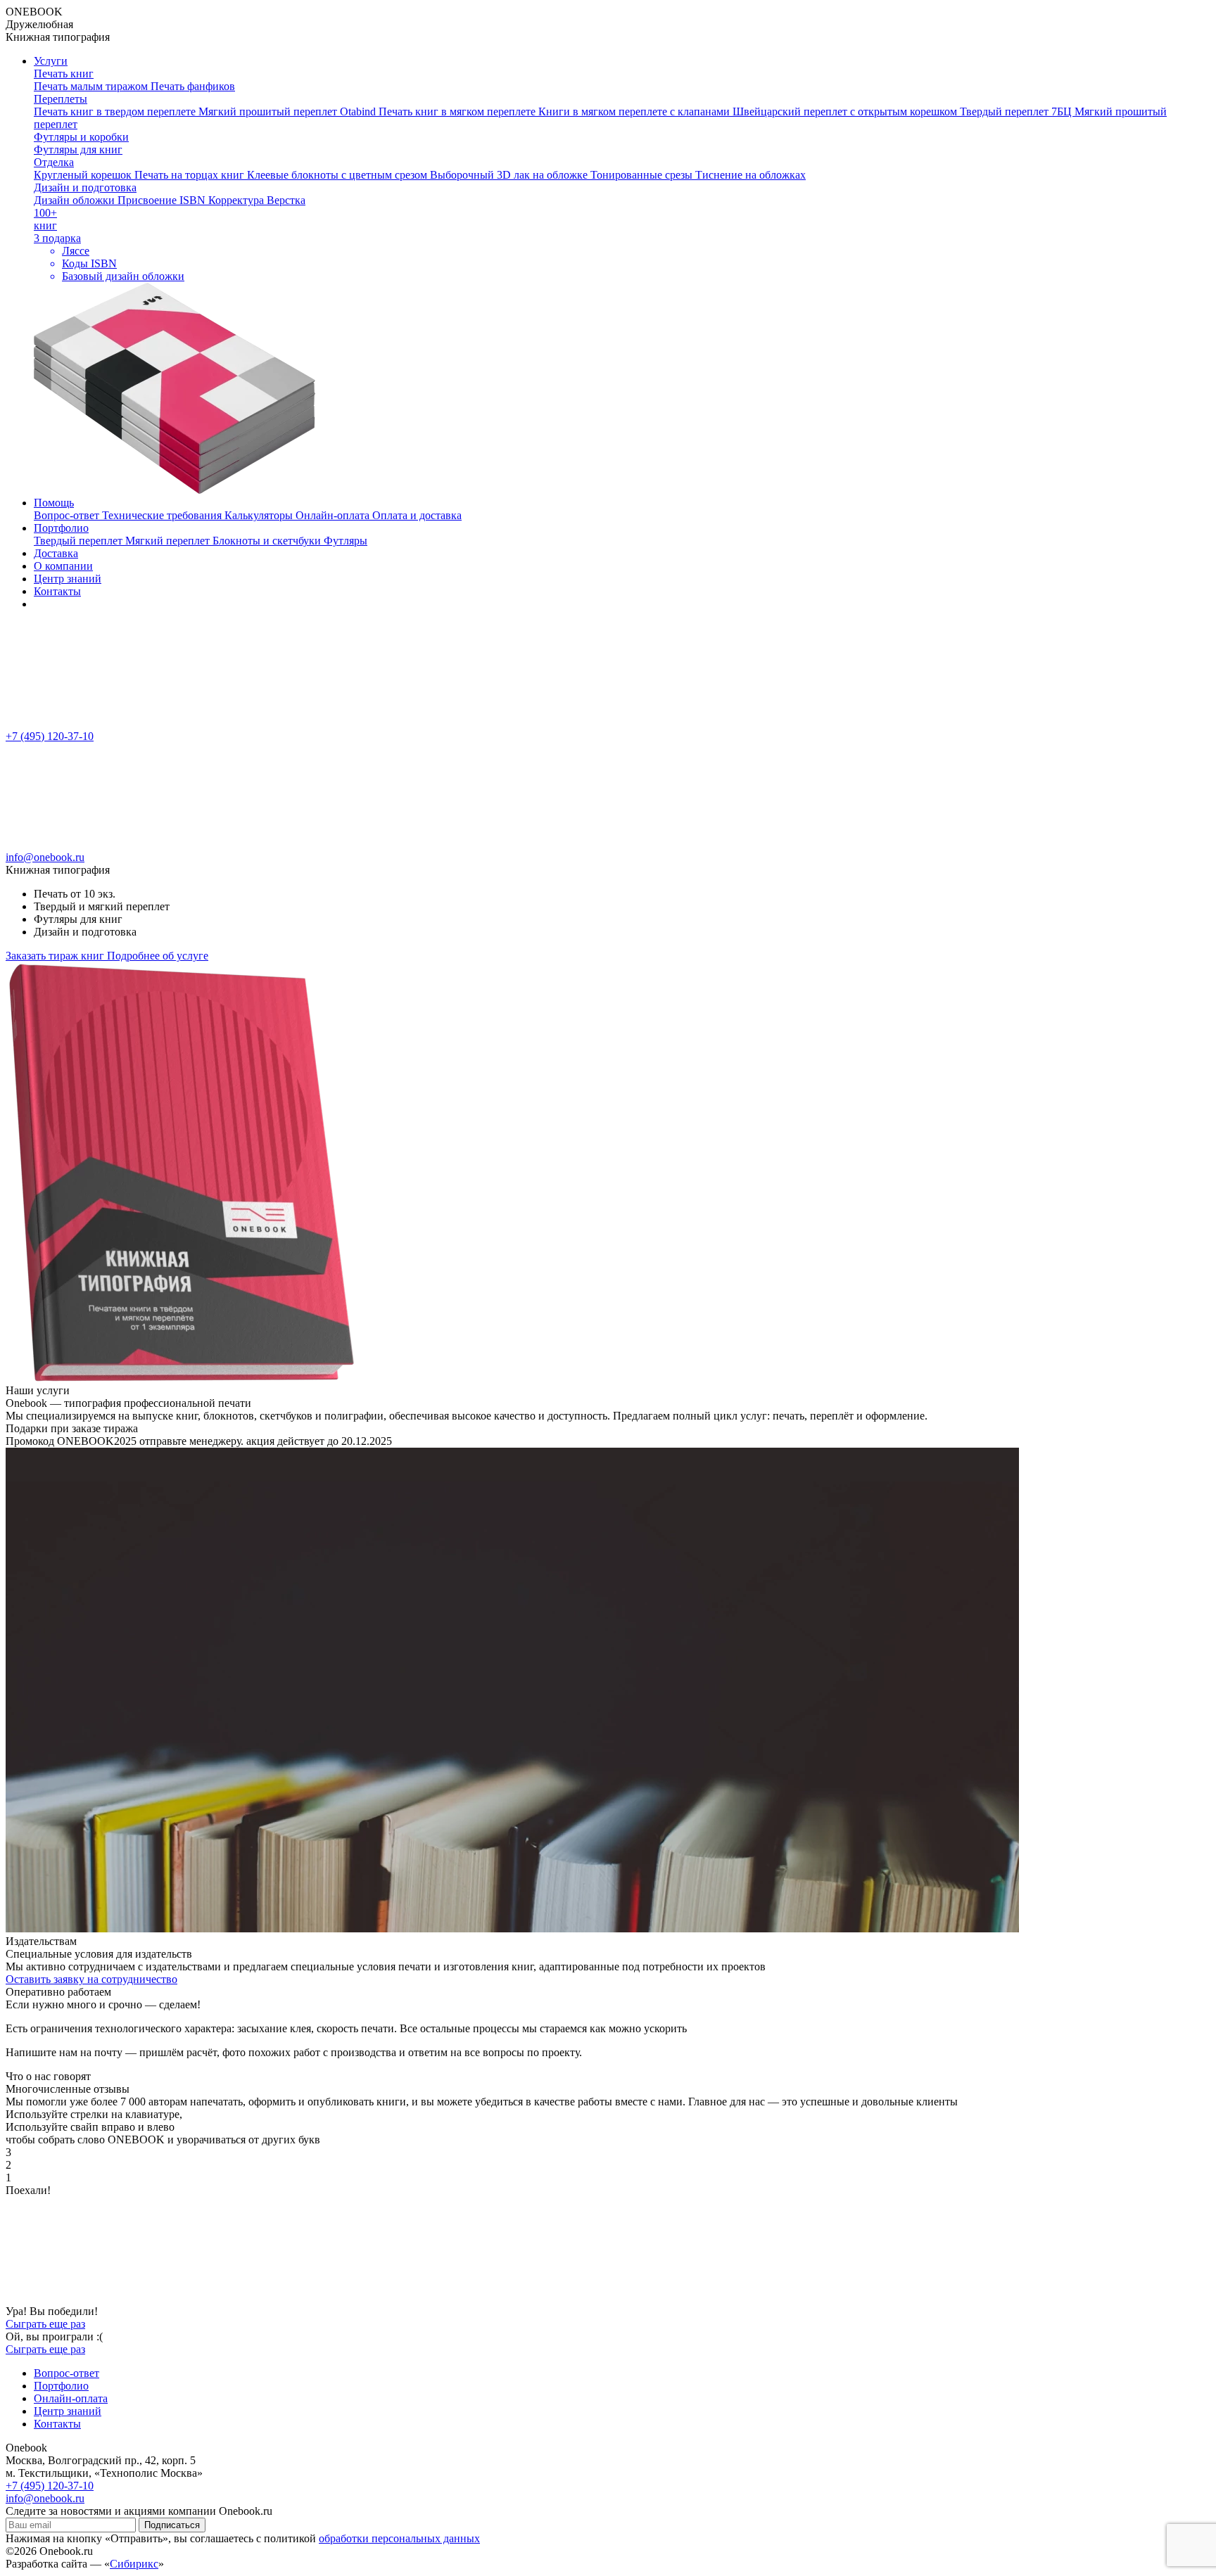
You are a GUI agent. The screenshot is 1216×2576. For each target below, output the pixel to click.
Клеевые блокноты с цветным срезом (338, 175)
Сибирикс (134, 2564)
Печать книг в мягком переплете (458, 111)
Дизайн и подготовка (85, 187)
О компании (63, 566)
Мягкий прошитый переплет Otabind (289, 111)
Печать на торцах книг (191, 175)
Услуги (51, 61)
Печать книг (64, 74)
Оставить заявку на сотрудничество (91, 1979)
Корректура (237, 200)
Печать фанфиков (193, 86)
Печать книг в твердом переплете (116, 111)
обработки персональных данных (399, 2538)
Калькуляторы (260, 515)
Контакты (57, 591)
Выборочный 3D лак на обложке (510, 175)
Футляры (346, 541)
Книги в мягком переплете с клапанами (635, 111)
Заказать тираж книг (56, 956)
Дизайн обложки (76, 200)
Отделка (54, 162)
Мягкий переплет (169, 541)
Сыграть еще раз (45, 2324)
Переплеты (61, 99)
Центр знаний (68, 579)
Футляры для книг (78, 149)
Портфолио (61, 528)
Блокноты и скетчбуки (268, 541)
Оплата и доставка (417, 515)
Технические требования (163, 515)
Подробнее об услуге (158, 956)
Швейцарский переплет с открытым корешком (846, 111)
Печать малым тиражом (92, 86)
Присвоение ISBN (163, 200)
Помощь (54, 503)
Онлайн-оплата (334, 515)
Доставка (56, 553)
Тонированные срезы (643, 175)
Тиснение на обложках (750, 175)
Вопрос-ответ (68, 515)
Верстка (286, 200)
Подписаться (172, 2525)
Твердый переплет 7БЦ (1017, 111)
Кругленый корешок (84, 175)
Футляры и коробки (81, 137)
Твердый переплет (80, 541)
